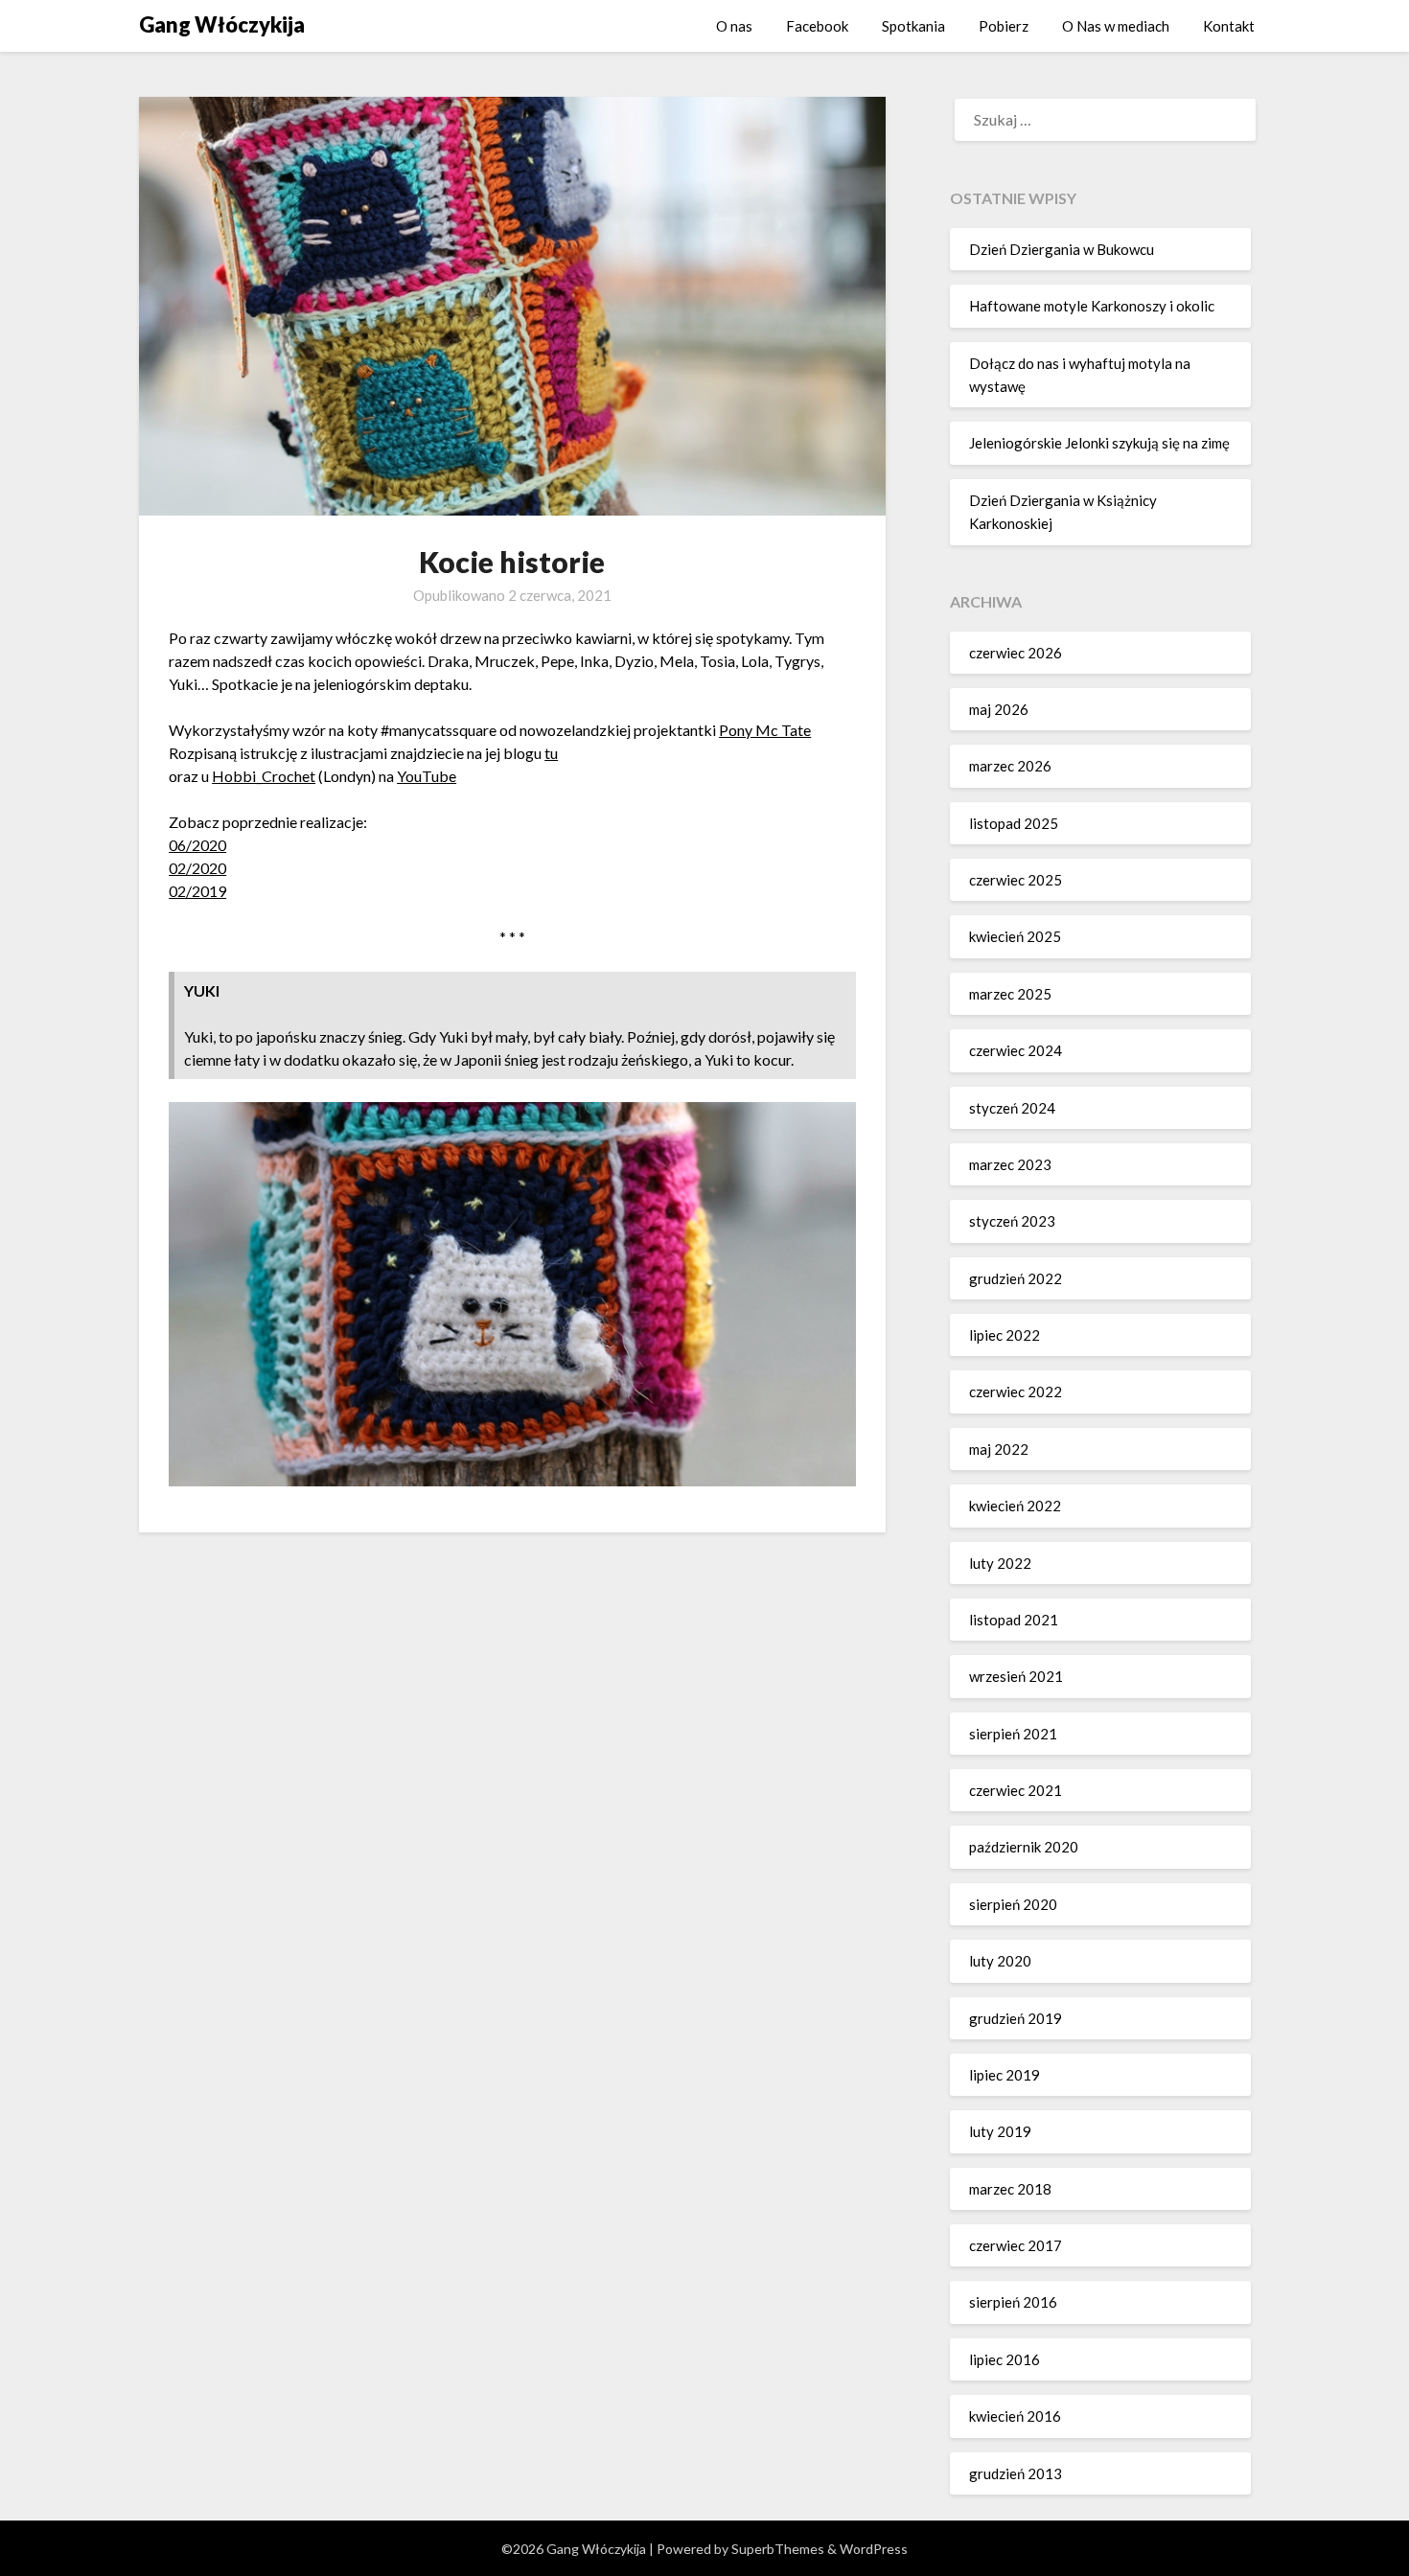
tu (551, 753)
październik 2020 (1024, 1847)
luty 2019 (1000, 2131)
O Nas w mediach (1116, 26)
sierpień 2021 (1013, 1734)
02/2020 (197, 868)
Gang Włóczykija (222, 24)
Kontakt (1229, 26)
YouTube (427, 776)
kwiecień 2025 (1015, 936)
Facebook (817, 26)
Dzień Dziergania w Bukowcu (1062, 249)
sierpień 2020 (1013, 1904)
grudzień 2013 (1016, 2473)
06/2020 (197, 845)
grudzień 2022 (1016, 1278)
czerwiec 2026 (1016, 653)
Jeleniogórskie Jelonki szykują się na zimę (1099, 443)
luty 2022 (1000, 1563)
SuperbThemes (778, 2549)
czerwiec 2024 (1016, 1050)
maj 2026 (999, 709)
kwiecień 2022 (1015, 1506)
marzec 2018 (1010, 2189)
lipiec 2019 (1005, 2075)
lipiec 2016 (1005, 2359)
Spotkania (913, 26)
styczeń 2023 (1012, 1221)
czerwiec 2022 (1016, 1391)
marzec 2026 (1010, 766)
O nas (734, 26)
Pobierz (1004, 26)
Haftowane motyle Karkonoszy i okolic (1092, 306)
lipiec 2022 (1005, 1335)
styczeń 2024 (1012, 1108)
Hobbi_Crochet (264, 776)
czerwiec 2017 (1016, 2245)
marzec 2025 (1010, 994)
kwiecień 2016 (1015, 2416)
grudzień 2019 (1016, 2018)
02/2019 (197, 891)
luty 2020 (1000, 1961)
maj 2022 (999, 1449)
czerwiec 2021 (1016, 1790)
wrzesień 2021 (1016, 1676)
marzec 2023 (1010, 1164)
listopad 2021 (1014, 1620)
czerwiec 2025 (1016, 880)
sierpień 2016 (1013, 2302)
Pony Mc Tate (765, 730)
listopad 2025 (1014, 823)
